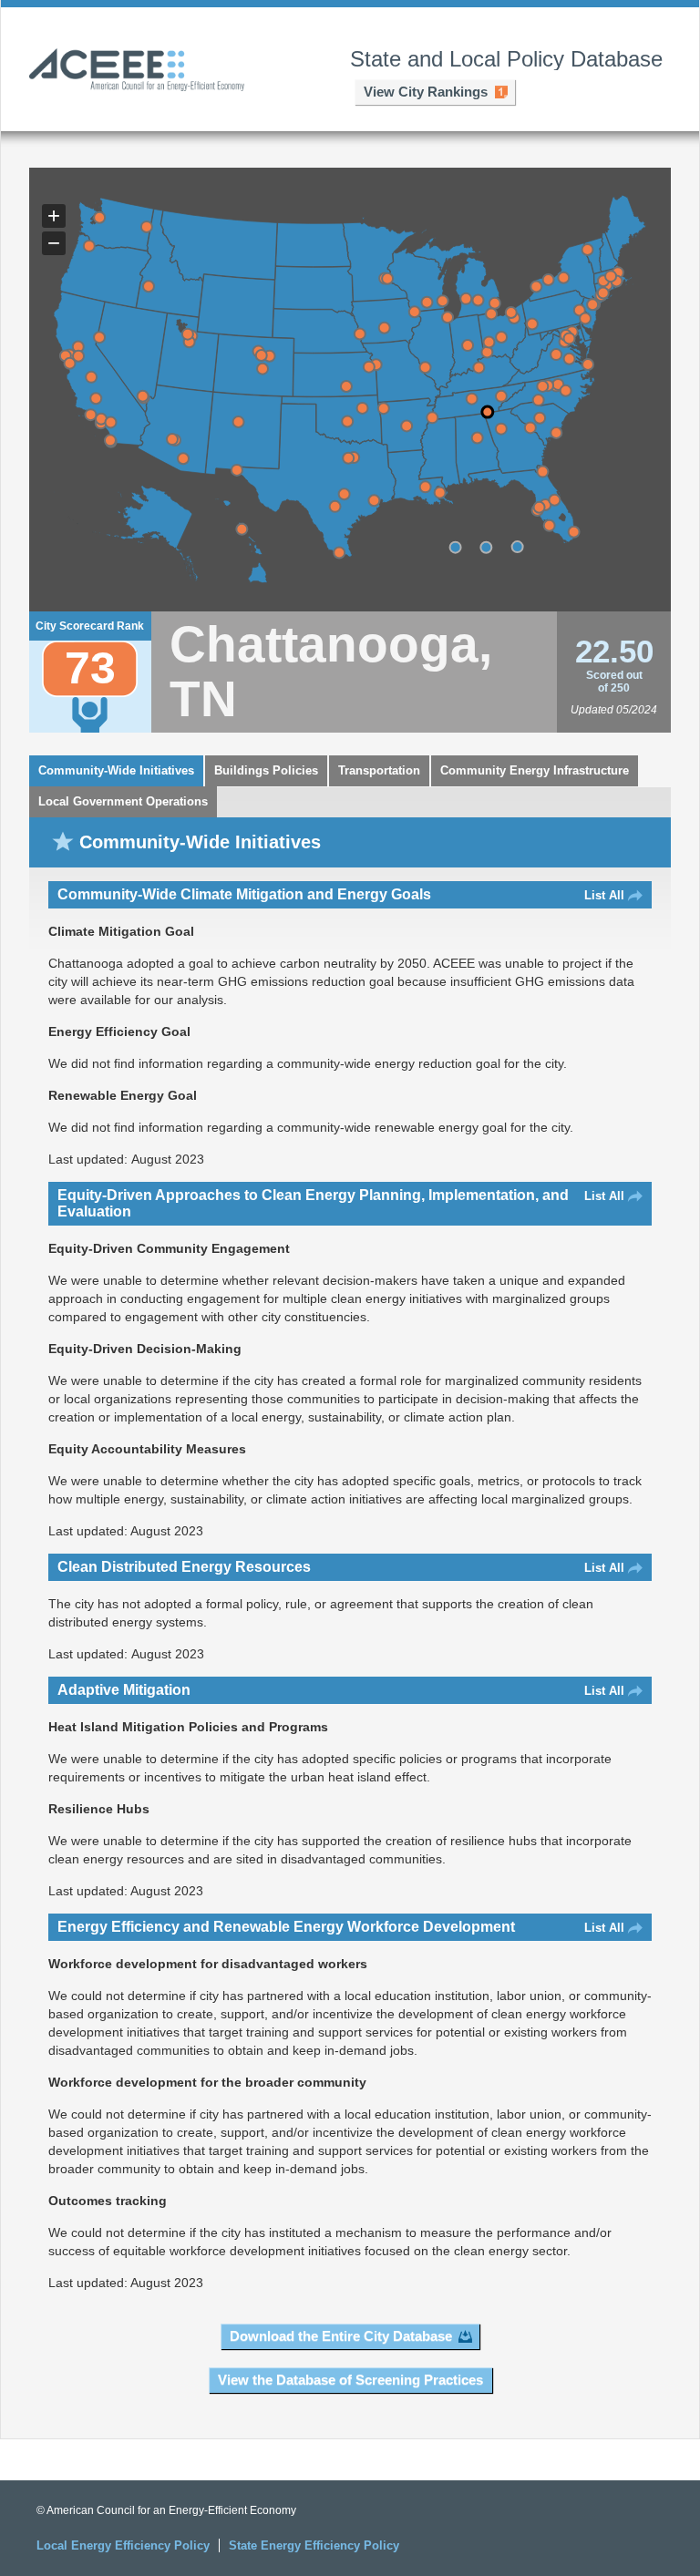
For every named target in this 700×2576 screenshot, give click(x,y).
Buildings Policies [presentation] (266, 770)
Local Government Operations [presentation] (123, 801)
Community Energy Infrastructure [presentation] (535, 770)
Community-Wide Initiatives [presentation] (116, 770)
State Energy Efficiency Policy (314, 2545)
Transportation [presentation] (379, 770)
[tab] (116, 771)
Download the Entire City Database (341, 2336)
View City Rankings (426, 92)
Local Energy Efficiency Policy (123, 2545)
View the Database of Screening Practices (350, 2380)
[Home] (137, 72)
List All (604, 895)
